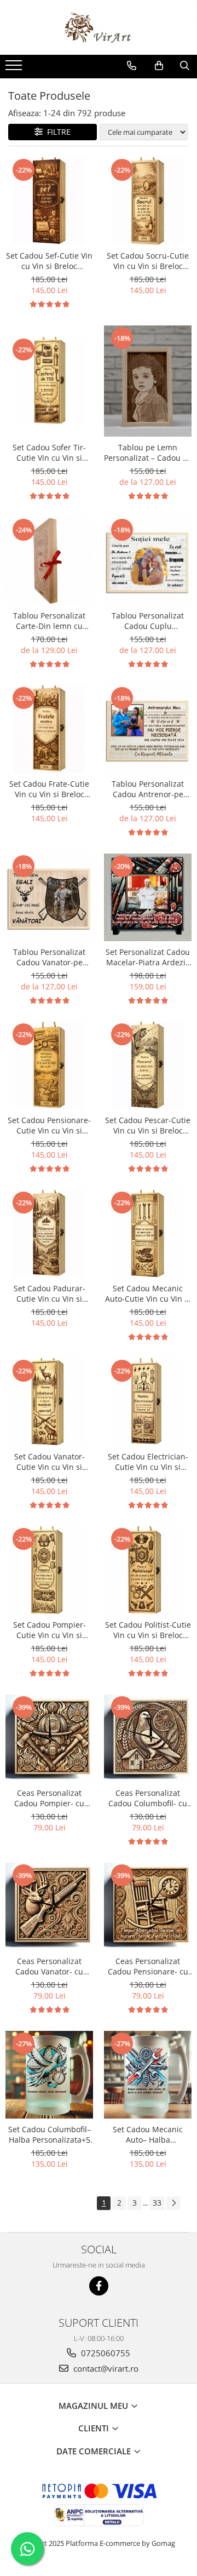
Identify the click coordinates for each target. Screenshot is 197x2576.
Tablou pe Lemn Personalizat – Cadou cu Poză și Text (148, 453)
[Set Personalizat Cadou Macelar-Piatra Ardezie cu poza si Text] (148, 897)
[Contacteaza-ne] (132, 66)
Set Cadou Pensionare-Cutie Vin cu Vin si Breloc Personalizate (49, 1125)
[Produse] (15, 68)
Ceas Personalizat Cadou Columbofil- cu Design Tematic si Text (148, 1798)
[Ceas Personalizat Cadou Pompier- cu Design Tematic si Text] (49, 1738)
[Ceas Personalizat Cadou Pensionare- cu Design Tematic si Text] (148, 1907)
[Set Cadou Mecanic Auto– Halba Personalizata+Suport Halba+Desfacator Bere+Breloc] (148, 2075)
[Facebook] (99, 2286)
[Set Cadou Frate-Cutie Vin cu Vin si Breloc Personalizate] (49, 729)
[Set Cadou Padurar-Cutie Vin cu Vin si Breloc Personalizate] (49, 1234)
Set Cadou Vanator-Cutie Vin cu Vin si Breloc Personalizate (49, 1462)
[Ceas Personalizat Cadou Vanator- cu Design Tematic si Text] (49, 1907)
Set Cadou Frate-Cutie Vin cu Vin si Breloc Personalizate (49, 789)
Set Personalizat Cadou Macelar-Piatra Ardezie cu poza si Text (148, 957)
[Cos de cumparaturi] (159, 66)
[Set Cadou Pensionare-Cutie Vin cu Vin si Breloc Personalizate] (49, 1066)
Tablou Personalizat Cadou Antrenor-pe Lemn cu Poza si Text (148, 789)
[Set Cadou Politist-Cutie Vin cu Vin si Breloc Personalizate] (148, 1570)
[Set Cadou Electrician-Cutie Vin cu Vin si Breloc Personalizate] (148, 1402)
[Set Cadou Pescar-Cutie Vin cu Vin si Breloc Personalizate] (148, 1066)
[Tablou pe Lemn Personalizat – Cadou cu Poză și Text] (148, 381)
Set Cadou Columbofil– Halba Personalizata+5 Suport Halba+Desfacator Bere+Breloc (50, 2134)
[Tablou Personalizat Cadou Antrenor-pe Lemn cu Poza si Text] (148, 729)
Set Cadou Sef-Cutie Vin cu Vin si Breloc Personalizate (49, 261)
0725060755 (105, 2353)
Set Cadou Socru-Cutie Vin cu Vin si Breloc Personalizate (148, 261)
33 (157, 2203)
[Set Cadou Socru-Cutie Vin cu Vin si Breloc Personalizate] (148, 201)
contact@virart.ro (105, 2368)
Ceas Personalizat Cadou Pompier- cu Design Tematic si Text (49, 1798)
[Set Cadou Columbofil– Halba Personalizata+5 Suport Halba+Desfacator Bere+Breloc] (49, 2075)
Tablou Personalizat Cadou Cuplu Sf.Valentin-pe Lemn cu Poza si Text (148, 621)
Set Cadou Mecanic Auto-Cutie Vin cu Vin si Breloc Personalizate (148, 1293)
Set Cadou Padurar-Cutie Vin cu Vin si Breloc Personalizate (49, 1293)
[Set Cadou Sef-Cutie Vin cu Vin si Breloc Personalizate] (49, 201)
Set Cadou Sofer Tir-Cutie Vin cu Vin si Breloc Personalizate (49, 453)
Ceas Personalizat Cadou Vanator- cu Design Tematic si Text (49, 1966)
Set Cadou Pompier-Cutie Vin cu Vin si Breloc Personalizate (49, 1630)
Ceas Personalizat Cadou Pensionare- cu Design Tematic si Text (148, 1966)
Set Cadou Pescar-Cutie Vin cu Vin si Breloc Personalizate (148, 1125)
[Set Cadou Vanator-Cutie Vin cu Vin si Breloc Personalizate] (49, 1402)
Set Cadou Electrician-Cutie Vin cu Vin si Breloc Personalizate (148, 1462)
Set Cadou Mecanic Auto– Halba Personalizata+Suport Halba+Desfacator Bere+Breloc (148, 2134)
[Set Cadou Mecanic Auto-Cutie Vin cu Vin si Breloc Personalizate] (148, 1234)
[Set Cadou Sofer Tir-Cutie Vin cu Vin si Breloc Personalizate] (49, 381)
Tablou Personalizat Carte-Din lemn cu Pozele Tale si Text (49, 621)
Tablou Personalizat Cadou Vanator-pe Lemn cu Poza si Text (50, 957)
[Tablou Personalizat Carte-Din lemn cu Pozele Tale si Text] (49, 561)
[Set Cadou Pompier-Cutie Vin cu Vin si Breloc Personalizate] (49, 1570)
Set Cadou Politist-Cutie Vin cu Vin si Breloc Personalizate (148, 1630)
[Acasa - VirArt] (99, 27)
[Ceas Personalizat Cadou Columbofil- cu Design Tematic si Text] (148, 1738)
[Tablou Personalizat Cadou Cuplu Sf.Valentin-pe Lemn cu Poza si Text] (148, 561)
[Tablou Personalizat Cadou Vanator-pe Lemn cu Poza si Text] (49, 897)
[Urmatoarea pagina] (173, 2203)
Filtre (57, 132)
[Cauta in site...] (185, 66)
